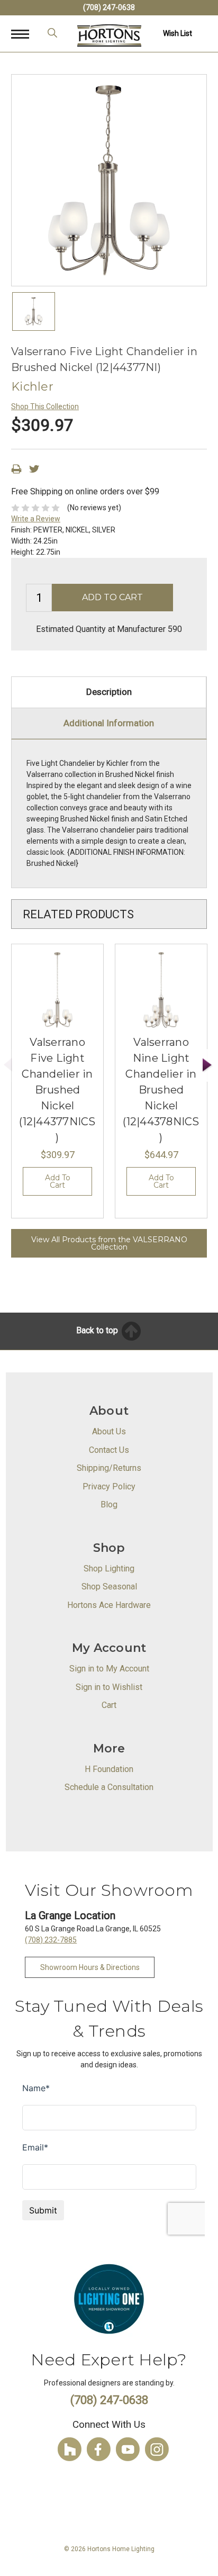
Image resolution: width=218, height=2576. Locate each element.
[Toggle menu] (26, 34)
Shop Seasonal (109, 1587)
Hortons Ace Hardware (109, 1605)
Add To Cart (58, 1181)
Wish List (178, 33)
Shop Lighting (109, 1569)
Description (109, 692)
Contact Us (109, 1450)
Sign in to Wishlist (109, 1687)
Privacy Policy (109, 1486)
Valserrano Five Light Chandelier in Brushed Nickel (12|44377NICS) (57, 1090)
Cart (109, 1705)
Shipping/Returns (109, 1468)
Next (207, 1065)
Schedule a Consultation (109, 1787)
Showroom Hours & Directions (90, 1967)
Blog (109, 1504)
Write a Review (36, 519)
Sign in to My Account (109, 1669)
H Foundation (109, 1769)
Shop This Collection (45, 406)
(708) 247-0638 (109, 7)
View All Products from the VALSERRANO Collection (109, 1243)
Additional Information (109, 723)
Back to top (98, 1330)
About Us (109, 1431)
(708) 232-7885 (51, 1940)
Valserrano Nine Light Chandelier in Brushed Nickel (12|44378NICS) (161, 1090)
